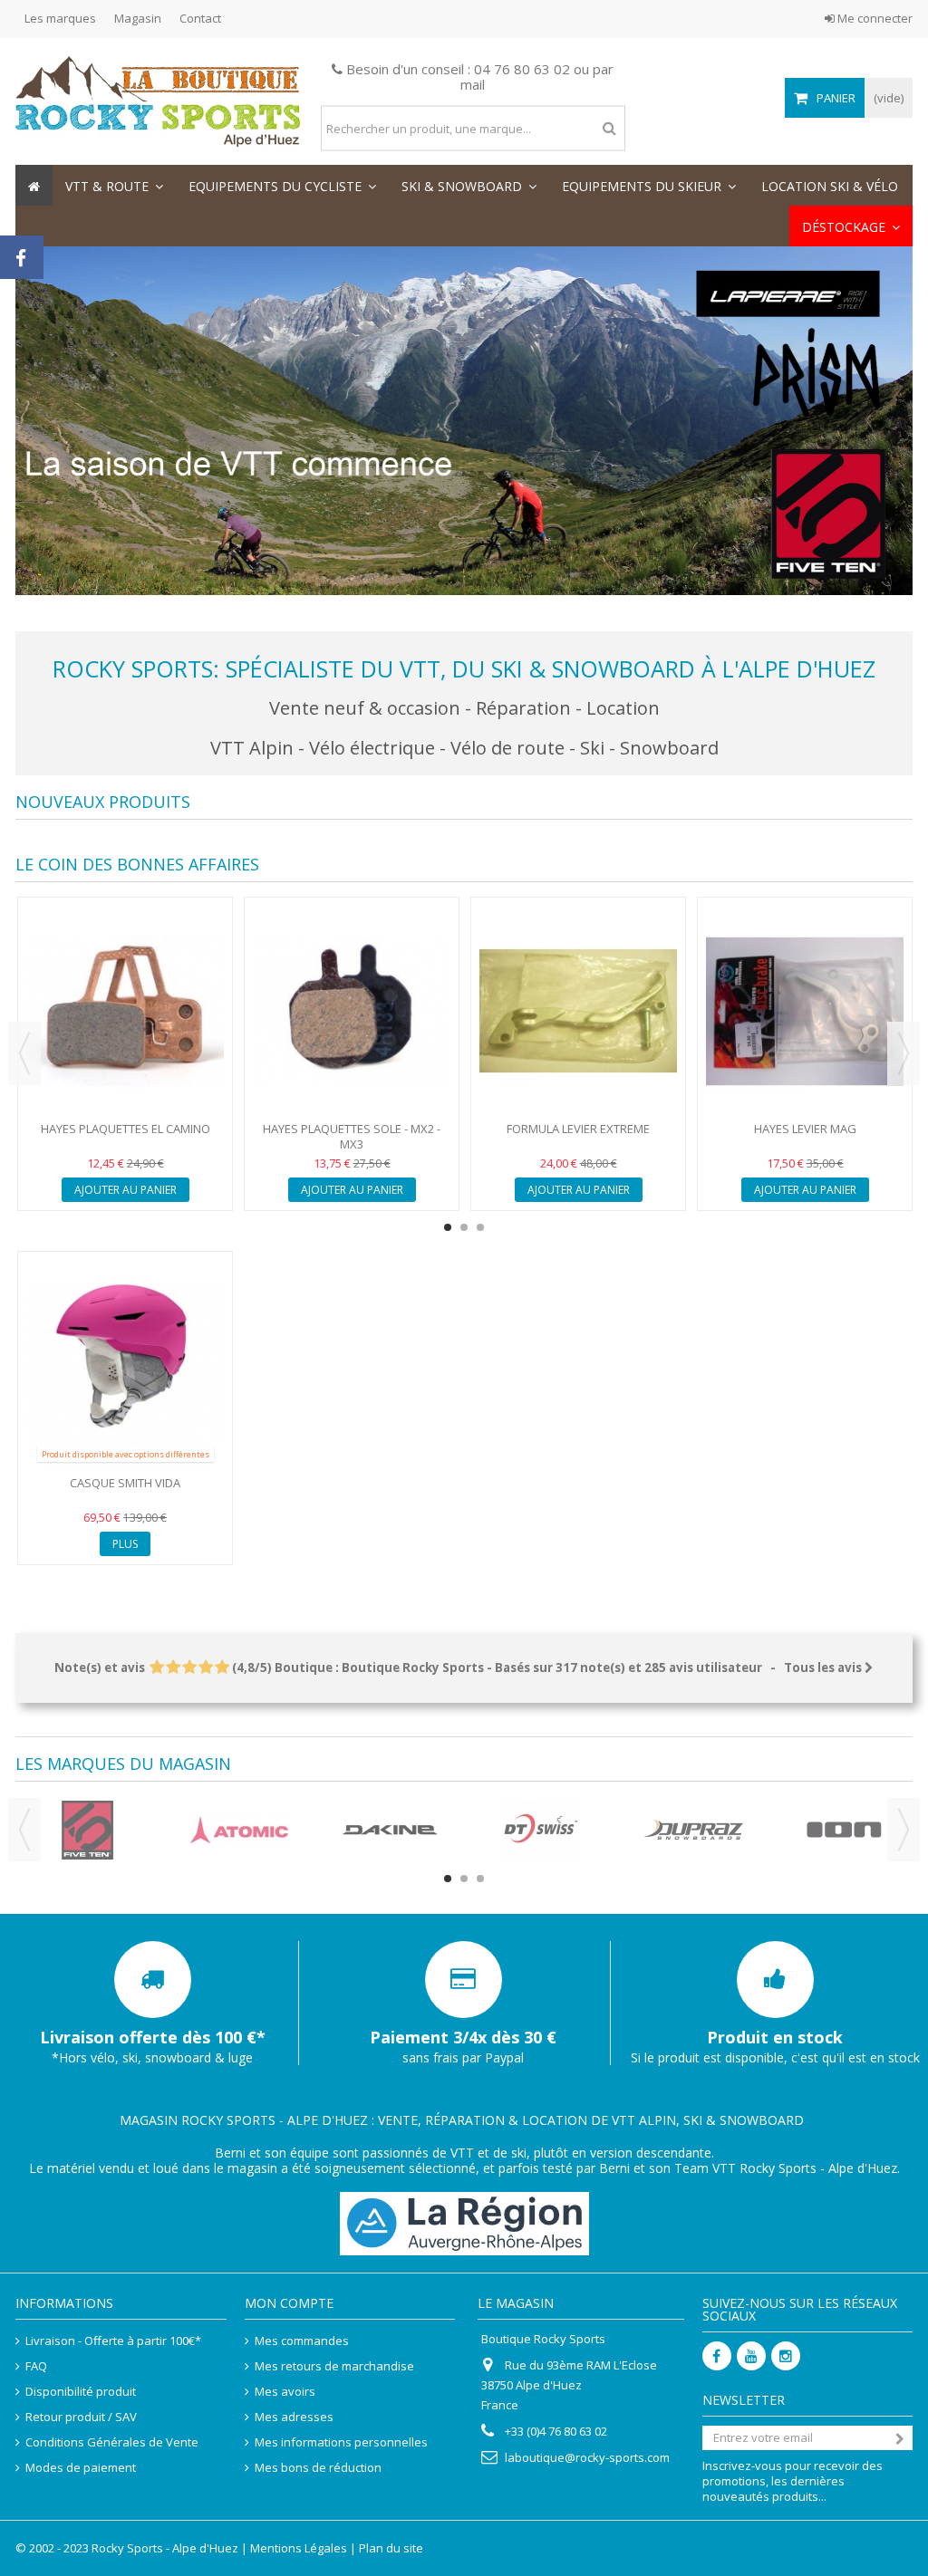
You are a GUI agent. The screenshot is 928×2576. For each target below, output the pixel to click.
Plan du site (391, 2548)
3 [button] (480, 1227)
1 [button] (448, 1227)
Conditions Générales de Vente (112, 2442)
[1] (156, 1668)
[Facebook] (717, 2356)
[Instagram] (786, 2356)
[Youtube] (751, 2356)
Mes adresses (294, 2417)
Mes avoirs (285, 2392)
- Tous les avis (459, 1668)
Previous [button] (24, 1053)
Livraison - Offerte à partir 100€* (113, 2341)
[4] (205, 1668)
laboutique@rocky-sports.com (587, 2457)
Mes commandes (302, 2341)
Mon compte (289, 2303)
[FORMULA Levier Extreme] (578, 1011)
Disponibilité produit (81, 2392)
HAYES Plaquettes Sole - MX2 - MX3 (352, 1136)
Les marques (60, 18)
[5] (222, 1668)
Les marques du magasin (123, 1764)
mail (473, 84)
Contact (200, 18)
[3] (189, 1668)
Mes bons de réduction (318, 2468)
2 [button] (464, 1227)
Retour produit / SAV (81, 2417)
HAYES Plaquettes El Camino (126, 1129)
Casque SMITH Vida (125, 1483)
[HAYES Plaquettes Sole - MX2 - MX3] (352, 1011)
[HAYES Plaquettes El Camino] (125, 1011)
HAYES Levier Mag (805, 1129)
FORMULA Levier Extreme (578, 1129)
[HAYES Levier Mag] (805, 1011)
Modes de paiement (81, 2468)
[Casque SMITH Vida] (125, 1365)
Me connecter (874, 18)
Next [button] (904, 1053)
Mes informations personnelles (341, 2442)
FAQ (36, 2366)
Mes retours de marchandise (334, 2366)
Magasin (138, 18)
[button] (114, 185)
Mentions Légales (299, 2548)
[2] (173, 1668)
